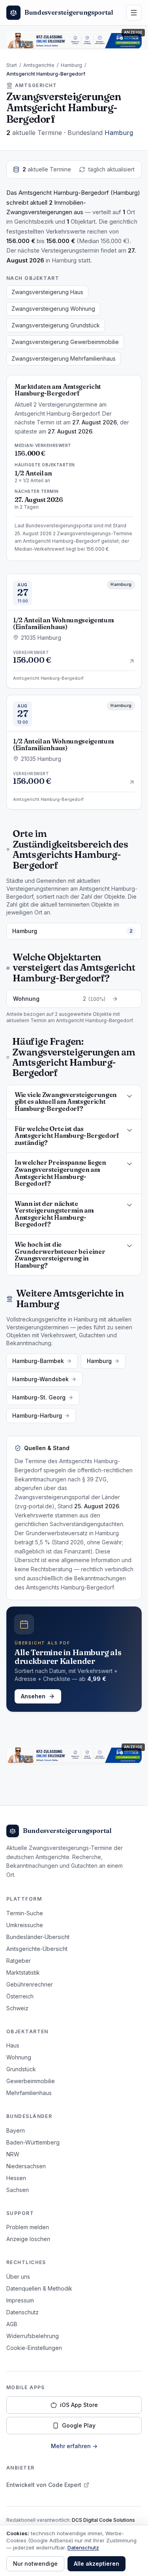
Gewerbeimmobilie (31, 2081)
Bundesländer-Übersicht (38, 1937)
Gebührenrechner (30, 1984)
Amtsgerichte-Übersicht (37, 1949)
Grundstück (21, 2069)
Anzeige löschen (28, 2239)
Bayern (16, 2130)
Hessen (16, 2178)
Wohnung (19, 2057)
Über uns (18, 2277)
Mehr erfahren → (74, 2446)
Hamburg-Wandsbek (40, 1379)
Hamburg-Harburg (37, 1415)
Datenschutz (22, 2312)
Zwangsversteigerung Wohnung (53, 309)
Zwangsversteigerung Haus (47, 292)
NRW (13, 2154)
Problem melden (28, 2227)
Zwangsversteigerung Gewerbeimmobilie (65, 342)
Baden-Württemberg (33, 2142)
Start (12, 65)
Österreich (20, 1996)
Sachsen (18, 2190)
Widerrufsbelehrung (33, 2336)
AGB (12, 2324)
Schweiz (17, 2008)
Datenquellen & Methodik (39, 2288)
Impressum (20, 2300)
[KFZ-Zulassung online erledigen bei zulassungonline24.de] (74, 41)
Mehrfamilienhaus (29, 2093)
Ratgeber (19, 1961)
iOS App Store (79, 2405)
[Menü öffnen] (134, 13)
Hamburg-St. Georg (39, 1397)
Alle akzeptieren (96, 2564)
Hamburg (71, 65)
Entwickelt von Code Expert (44, 2485)
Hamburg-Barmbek (38, 1361)
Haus (13, 2045)
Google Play (79, 2425)
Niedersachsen (26, 2166)
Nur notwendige (35, 2564)
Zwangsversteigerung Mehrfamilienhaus (64, 358)
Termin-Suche (25, 1913)
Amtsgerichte (39, 65)
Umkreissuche (25, 1925)
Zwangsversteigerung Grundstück (56, 325)
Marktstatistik (23, 1972)
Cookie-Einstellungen (34, 2348)
